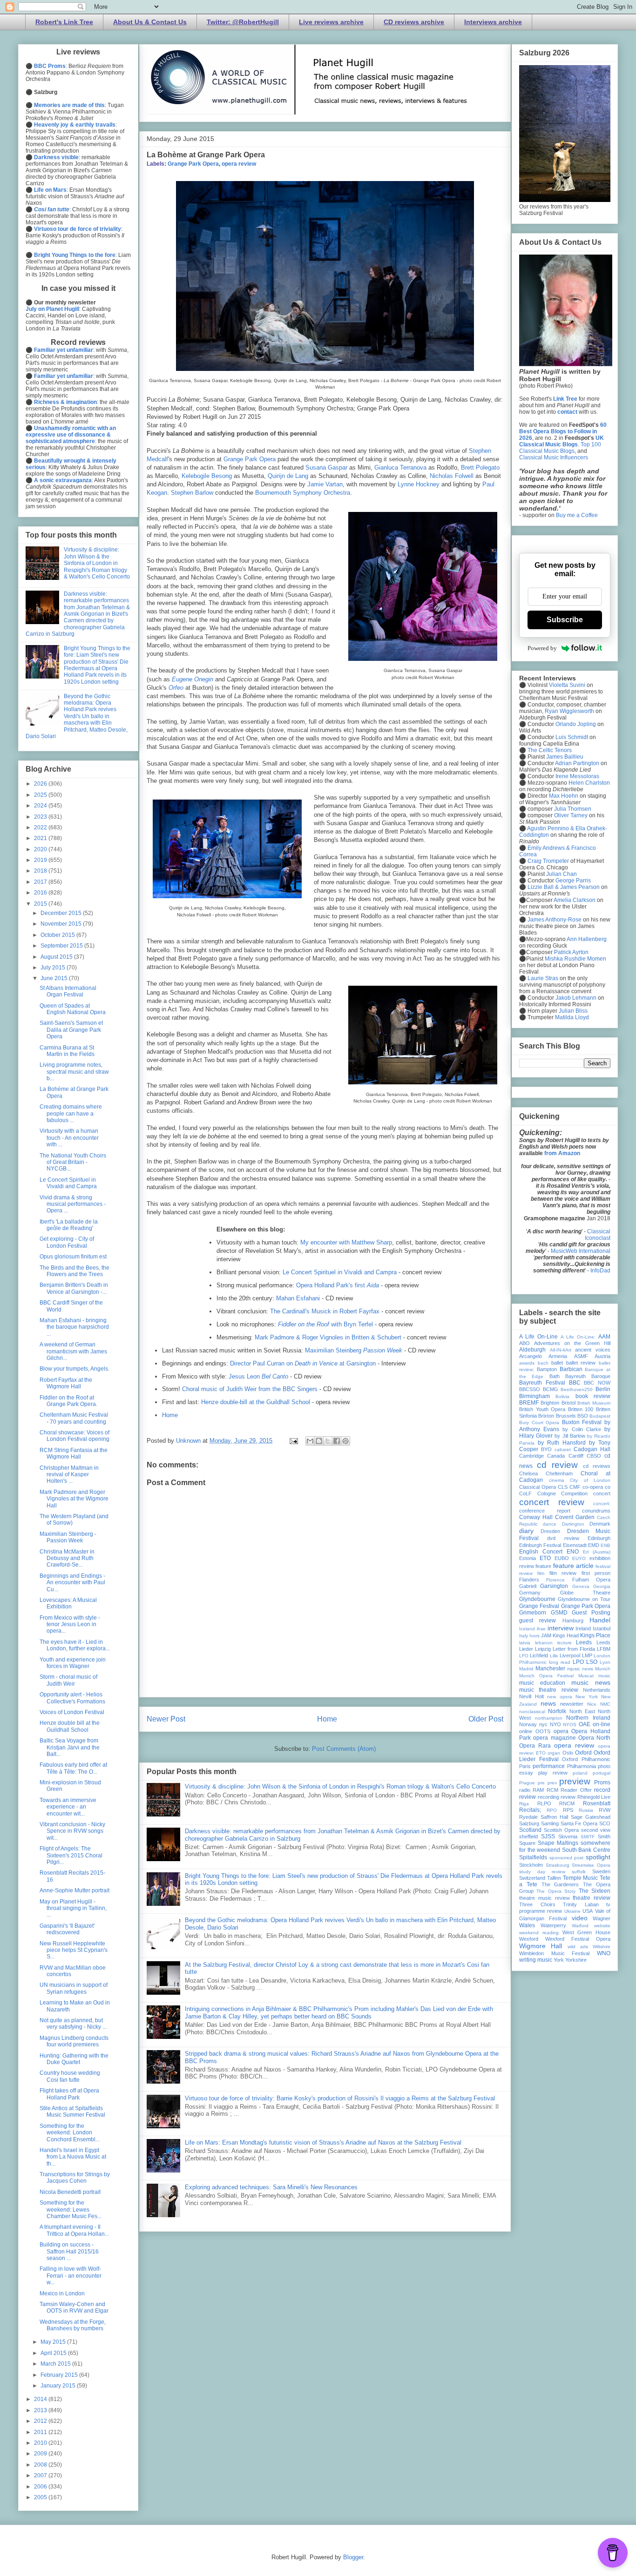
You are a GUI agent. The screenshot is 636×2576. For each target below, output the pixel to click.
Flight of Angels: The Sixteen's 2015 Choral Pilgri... (71, 1855)
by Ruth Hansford (562, 1443)
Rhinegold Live (594, 1797)
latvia (525, 1643)
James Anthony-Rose (555, 920)
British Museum (594, 1403)
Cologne (547, 1493)
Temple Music (581, 1878)
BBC (575, 1383)
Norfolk (557, 1711)
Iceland (527, 1629)
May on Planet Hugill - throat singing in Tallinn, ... (73, 1908)
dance (550, 1524)
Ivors (535, 1636)
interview (561, 1628)
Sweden (601, 1871)
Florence (555, 1580)
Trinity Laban (581, 1904)
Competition (574, 1493)
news (548, 1703)
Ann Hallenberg (587, 939)
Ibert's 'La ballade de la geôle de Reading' (69, 1225)
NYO (555, 1724)
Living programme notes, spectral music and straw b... (74, 1072)
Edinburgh (599, 1538)
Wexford (529, 1939)
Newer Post (166, 1719)
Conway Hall (536, 1517)
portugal (602, 1773)
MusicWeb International (581, 1251)
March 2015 (56, 2364)
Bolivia (562, 1396)
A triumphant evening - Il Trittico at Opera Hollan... (74, 2230)
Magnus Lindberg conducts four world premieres (74, 2041)
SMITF (588, 1837)
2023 (41, 817)
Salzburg (529, 1823)
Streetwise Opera (591, 1865)
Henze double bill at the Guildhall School (70, 1726)
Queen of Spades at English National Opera (73, 1009)
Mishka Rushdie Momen (575, 959)
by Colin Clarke (582, 1429)
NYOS (570, 1725)
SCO (605, 1823)
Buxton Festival (582, 1422)
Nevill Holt (531, 1696)
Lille (554, 1656)
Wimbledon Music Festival (554, 1953)
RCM (552, 1790)
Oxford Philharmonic (586, 1759)
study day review (542, 1872)
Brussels (566, 1416)
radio (525, 1790)
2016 (41, 893)
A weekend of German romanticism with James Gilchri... (73, 1351)
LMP (587, 1655)
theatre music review (545, 1898)
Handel (600, 1620)
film (541, 1573)
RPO (552, 1810)
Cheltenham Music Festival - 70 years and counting (74, 1418)
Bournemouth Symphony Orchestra (303, 493)
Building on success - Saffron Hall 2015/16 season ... (69, 2251)
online (526, 1731)
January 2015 (59, 2386)
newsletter (572, 1704)
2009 (41, 2454)
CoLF (525, 1493)
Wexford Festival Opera (578, 1939)
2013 (41, 2410)
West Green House (587, 1932)
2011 (41, 2432)
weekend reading (539, 1933)
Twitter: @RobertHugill (243, 22)
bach (543, 1363)
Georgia (602, 1586)
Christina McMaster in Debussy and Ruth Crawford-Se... (67, 1558)
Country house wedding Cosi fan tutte (70, 2076)
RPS (568, 1810)
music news (591, 1682)
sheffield (528, 1836)
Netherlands (597, 1690)
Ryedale (528, 1817)
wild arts (578, 1947)
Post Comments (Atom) (344, 1749)
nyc (543, 1724)
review (568, 1797)
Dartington (573, 1524)
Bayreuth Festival (542, 1383)
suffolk (579, 1872)
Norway (528, 1724)
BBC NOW (597, 1383)
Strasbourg (558, 1865)
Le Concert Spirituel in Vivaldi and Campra (340, 1272)
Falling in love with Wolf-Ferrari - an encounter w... (71, 2276)
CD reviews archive (414, 22)
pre (541, 1783)
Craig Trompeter (548, 861)
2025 (41, 795)
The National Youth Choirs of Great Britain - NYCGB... (73, 1162)
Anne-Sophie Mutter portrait (74, 1890)
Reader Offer (576, 1790)
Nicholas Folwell (452, 476)
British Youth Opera (542, 1409)
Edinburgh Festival (540, 1545)
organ (554, 1753)
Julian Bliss (573, 1011)
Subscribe (565, 620)
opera (561, 1731)
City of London (590, 1480)
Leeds (584, 1642)
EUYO (579, 1558)
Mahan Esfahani (298, 1298)
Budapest (600, 1416)
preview (575, 1781)
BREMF (529, 1403)
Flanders (529, 1580)
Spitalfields (533, 1857)
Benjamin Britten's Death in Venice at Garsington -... (74, 1288)
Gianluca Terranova (400, 467)
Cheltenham (559, 1473)
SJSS (548, 1836)
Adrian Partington (577, 763)
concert (602, 1493)
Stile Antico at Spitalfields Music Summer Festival (72, 2112)
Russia (586, 1810)
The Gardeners (560, 1884)
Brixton (546, 1416)
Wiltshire (602, 1947)
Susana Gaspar (326, 467)
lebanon (544, 1643)
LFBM (604, 1649)
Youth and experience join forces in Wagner (73, 1663)
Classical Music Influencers (554, 457)
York (559, 1960)
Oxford (583, 1753)
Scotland (530, 1830)
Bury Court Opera (539, 1423)
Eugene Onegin (193, 679)
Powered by (542, 648)
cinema (557, 1480)
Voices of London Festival (72, 1712)
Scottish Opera (561, 1830)
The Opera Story (556, 1891)
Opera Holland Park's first (338, 1285)
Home (170, 1415)
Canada (556, 1456)
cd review (557, 1465)
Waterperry (553, 1925)
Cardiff (576, 1456)
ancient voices (593, 1350)
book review (593, 1396)
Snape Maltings (558, 1843)
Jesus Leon (258, 1376)
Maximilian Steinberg (354, 1350)
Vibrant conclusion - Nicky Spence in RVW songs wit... (72, 1831)
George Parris (573, 881)
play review (553, 1773)
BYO (546, 1449)
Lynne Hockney (419, 484)
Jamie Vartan (325, 484)
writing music (536, 1960)
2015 (41, 904)
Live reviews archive (331, 22)
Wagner (602, 1918)
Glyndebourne (537, 1599)
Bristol (568, 1403)
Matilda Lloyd (572, 1017)
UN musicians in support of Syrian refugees (74, 1988)
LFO (524, 1656)
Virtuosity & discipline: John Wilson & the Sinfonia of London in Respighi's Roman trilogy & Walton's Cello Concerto (340, 1786)
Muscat (586, 1676)
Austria (602, 1356)
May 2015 (54, 2342)
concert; (602, 1503)
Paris (525, 1766)
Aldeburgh (532, 1350)
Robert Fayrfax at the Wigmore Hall (66, 1383)
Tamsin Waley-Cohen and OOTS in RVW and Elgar (74, 2307)
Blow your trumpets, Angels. (74, 1369)
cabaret (563, 1449)
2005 (41, 2497)
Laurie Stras (542, 978)
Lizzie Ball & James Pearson (564, 887)
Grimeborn (533, 1613)
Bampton (547, 1369)
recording (548, 1797)
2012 (41, 2421)
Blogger (353, 2557)
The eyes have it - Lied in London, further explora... (75, 1645)
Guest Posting (591, 1613)
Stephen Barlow (192, 493)
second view (596, 1830)
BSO (583, 1416)
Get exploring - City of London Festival (67, 1242)
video (580, 1918)
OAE (585, 1724)
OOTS (543, 1731)
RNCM (567, 1803)
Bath (555, 1376)
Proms (602, 1782)
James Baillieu (565, 757)
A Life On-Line (538, 1337)
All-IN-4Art (561, 1350)
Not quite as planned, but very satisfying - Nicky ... (73, 2024)
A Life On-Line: (578, 1337)
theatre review (592, 1898)
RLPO (544, 1803)
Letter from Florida (574, 1649)
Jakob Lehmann (576, 998)
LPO (578, 1662)
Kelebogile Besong (207, 476)
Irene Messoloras (577, 776)
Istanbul (602, 1628)
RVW (605, 1810)
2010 (41, 2443)
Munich (603, 1669)
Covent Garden (575, 1517)
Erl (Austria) (597, 1552)
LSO (592, 1662)
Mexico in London (62, 2294)
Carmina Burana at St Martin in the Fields (67, 1051)
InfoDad (600, 1271)
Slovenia (568, 1836)
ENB (606, 1545)
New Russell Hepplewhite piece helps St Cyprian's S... (74, 1950)
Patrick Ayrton (571, 952)
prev (552, 1783)
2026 (41, 784)
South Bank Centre (586, 1850)
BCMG (551, 1389)
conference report (545, 1511)
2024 (41, 806)
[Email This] (310, 1441)
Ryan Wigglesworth (569, 711)
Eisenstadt (575, 1545)
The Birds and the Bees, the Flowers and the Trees (74, 1271)
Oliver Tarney (571, 815)
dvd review (563, 1538)
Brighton (550, 1403)
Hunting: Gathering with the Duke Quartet (74, 2059)
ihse (541, 1629)
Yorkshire (576, 1960)
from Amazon (562, 1153)
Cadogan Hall (592, 1449)
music (604, 1676)
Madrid (526, 1669)
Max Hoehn (564, 796)
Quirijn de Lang (288, 476)
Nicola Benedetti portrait (70, 2192)
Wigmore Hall (541, 1946)
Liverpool (570, 1655)
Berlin (603, 1389)
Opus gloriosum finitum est (73, 1257)
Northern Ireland (588, 1718)
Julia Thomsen (573, 809)
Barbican (571, 1369)
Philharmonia (582, 1766)
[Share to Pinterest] (345, 1441)
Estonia (528, 1558)
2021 (41, 838)
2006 (41, 2487)
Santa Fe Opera (579, 1823)
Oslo (568, 1753)
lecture (565, 1643)
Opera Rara (535, 1746)
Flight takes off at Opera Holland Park (69, 2094)
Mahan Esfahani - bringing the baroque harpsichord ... (74, 1327)
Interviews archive (493, 22)
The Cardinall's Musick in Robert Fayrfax (325, 1311)
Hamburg (573, 1621)
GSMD (559, 1613)
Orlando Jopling (576, 724)
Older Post (486, 1719)
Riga (524, 1804)
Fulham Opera (591, 1580)
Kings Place (595, 1635)
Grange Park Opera (193, 164)
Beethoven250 (577, 1389)
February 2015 (60, 2375)
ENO (573, 1552)
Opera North (594, 1738)
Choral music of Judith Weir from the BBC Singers (250, 1389)
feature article (573, 1566)
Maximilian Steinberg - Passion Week (68, 1537)
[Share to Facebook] (337, 1441)
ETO (545, 1558)
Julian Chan (562, 874)
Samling (550, 1823)
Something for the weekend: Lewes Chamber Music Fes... (71, 2209)
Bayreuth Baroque (588, 1376)
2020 (41, 849)
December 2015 (62, 913)
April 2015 (54, 2353)
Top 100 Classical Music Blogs (560, 448)
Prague (527, 1783)
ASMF (581, 1356)
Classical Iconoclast (598, 1235)
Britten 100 (581, 1409)
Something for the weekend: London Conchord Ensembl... (70, 2133)
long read (560, 1662)
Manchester (550, 1668)
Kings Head (566, 1635)
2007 (41, 2475)
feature (543, 1566)
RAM (538, 1790)
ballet (557, 1363)
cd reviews (597, 1466)
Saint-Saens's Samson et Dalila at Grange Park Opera (71, 1030)
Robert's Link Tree (64, 22)
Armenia (558, 1356)
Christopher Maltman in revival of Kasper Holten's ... (69, 1475)
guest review (538, 1621)
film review (563, 1573)
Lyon (605, 1662)
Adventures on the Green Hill (572, 1343)
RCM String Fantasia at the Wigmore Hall (74, 1453)
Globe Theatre (585, 1593)
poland (580, 1773)
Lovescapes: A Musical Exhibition (68, 1603)
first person (596, 1573)
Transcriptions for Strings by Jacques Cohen (75, 2178)
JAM (546, 1635)
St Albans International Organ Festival (68, 991)
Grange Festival (539, 1606)
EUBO (562, 1558)
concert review (552, 1502)
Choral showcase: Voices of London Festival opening (74, 1436)
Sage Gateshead (591, 1817)
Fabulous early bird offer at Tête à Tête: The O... (73, 1768)
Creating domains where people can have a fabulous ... (71, 1113)
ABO (524, 1343)
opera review (239, 164)
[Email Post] (293, 1441)
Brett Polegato (480, 467)
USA (588, 1911)
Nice (592, 1704)
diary (526, 1531)
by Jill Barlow (570, 1436)
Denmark (600, 1524)
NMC (605, 1704)
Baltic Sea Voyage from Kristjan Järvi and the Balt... (70, 1747)
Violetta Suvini (567, 685)
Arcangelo (531, 1356)
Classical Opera (538, 1487)
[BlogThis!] (319, 1441)
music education (542, 1683)
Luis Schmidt (572, 737)
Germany (530, 1593)
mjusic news (580, 1669)
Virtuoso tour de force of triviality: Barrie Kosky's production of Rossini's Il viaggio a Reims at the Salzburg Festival (340, 2098)
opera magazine (554, 1738)
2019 (41, 860)
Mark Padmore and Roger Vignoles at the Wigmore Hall (74, 1499)
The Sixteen (595, 1891)
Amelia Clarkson (575, 900)
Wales (527, 1925)
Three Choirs (537, 1904)
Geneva (581, 1586)
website (602, 1926)
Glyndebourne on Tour (584, 1599)
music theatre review (549, 1690)
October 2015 (58, 935)
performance (549, 1766)
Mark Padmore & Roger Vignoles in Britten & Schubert (328, 1337)
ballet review (581, 1363)
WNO (604, 1953)
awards (527, 1363)
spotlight (598, 1857)
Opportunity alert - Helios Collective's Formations (72, 1698)
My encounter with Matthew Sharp (346, 1242)
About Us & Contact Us (150, 22)
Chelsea (528, 1473)
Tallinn (554, 1878)
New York (587, 1697)
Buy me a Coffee (577, 515)
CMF (575, 1487)
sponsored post (567, 1858)
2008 (41, 2465)
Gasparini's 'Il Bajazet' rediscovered (67, 1929)
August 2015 (57, 957)
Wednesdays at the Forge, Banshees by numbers (73, 2325)
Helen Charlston (589, 783)
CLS (563, 1487)
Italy (524, 1636)
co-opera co (596, 1487)
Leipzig (543, 1649)
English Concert (541, 1552)
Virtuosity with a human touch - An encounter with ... (69, 1138)
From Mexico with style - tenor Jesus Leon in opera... (70, 1624)
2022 (41, 827)
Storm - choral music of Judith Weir (68, 1680)
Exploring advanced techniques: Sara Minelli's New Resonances (271, 2187)
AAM (604, 1337)
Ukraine (572, 1911)
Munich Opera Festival (546, 1676)
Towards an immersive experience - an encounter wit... (68, 1807)
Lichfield (539, 1655)
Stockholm (531, 1865)
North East (582, 1711)
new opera (560, 1697)
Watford (580, 1926)
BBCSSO (530, 1389)
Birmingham (535, 1396)
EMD (594, 1545)
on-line (602, 1724)
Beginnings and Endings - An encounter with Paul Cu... (72, 1583)
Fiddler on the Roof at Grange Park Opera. (68, 1401)
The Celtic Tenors (550, 750)
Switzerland (532, 1878)
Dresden (550, 1531)
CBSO (594, 1456)
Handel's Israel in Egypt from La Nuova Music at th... (73, 2157)
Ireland (583, 1628)
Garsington (554, 1586)
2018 (41, 871)
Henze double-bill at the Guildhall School (256, 1402)
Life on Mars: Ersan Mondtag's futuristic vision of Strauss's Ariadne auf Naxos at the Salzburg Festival (323, 2142)
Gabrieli (528, 1586)
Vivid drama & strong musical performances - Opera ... (73, 1204)
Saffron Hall (554, 1817)
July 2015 (54, 968)
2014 (41, 2399)
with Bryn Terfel (325, 1324)
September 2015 (62, 946)
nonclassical (532, 1712)
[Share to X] (328, 1441)
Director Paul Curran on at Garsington (303, 1363)
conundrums (596, 1511)
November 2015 (62, 924)
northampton (549, 1718)
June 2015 (55, 978)
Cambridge (531, 1456)
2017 (41, 882)
